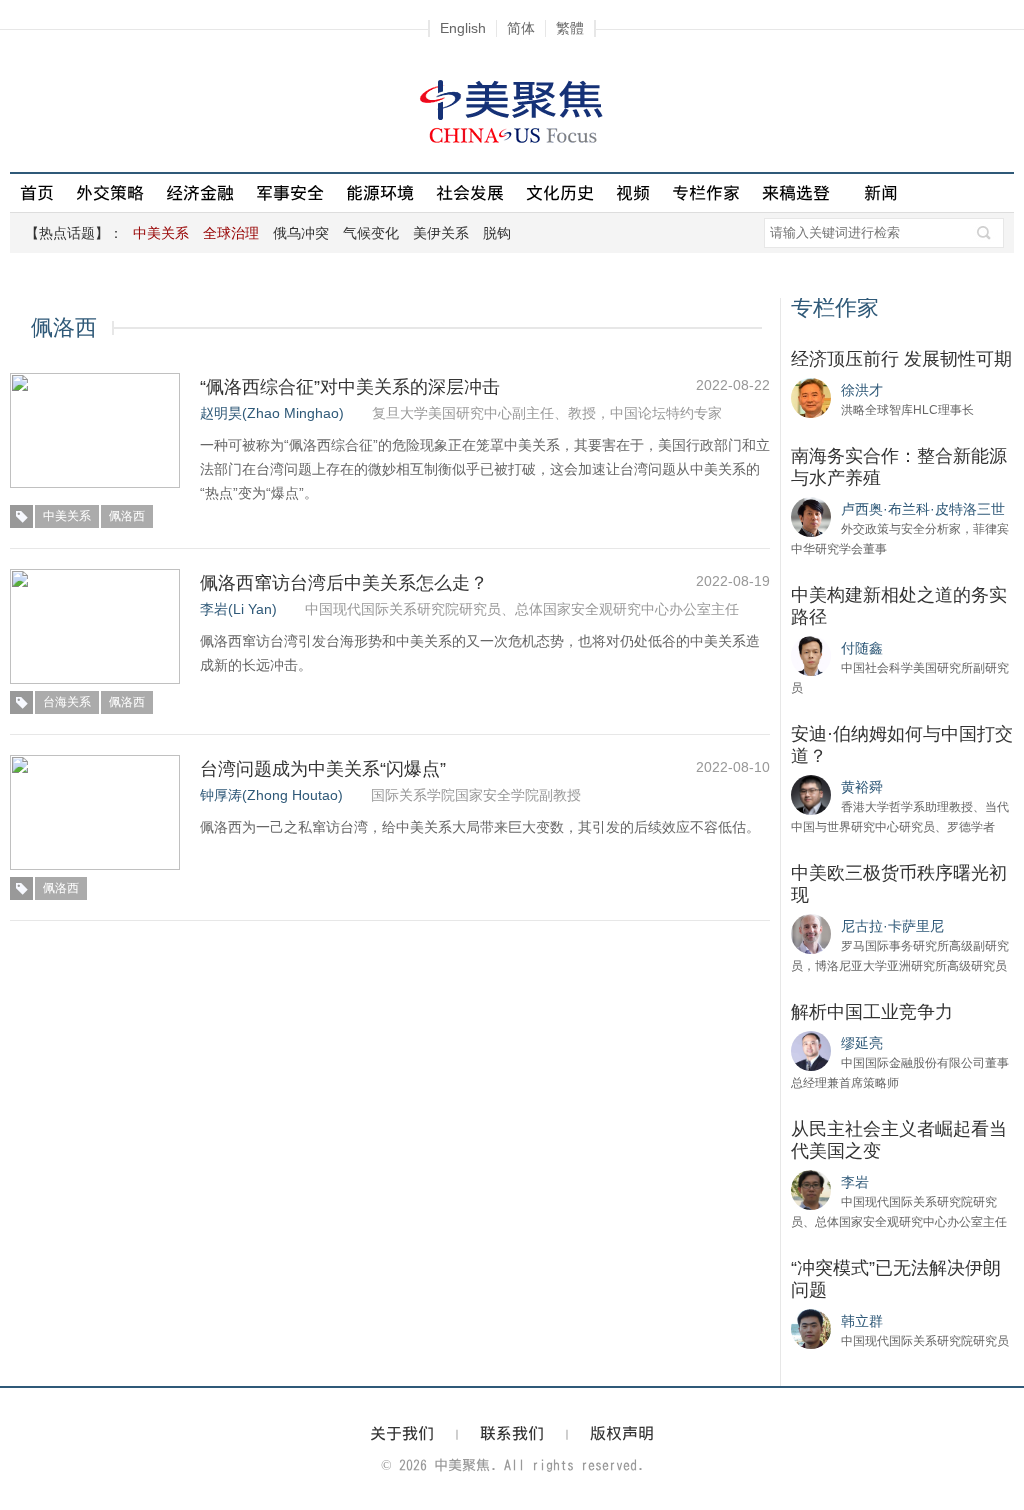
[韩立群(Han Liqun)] (811, 1328)
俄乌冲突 (301, 233)
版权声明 (622, 1433)
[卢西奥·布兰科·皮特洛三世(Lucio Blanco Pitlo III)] (811, 516)
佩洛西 (127, 516)
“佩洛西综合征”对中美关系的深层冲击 (350, 387)
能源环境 (380, 192)
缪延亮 (862, 1043)
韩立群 (862, 1321)
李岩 (855, 1182)
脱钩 (497, 233)
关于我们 (402, 1433)
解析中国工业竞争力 (872, 1012)
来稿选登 (796, 192)
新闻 (881, 192)
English (463, 28)
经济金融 (200, 192)
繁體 (570, 28)
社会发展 (470, 192)
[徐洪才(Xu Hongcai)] (811, 397)
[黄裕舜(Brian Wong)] (811, 794)
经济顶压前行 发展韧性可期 (901, 359)
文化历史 (560, 192)
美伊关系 (441, 233)
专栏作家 (706, 192)
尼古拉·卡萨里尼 (892, 926)
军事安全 (290, 192)
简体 (521, 28)
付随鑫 (862, 648)
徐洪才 (862, 390)
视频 (633, 192)
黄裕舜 (862, 787)
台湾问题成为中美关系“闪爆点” (323, 769)
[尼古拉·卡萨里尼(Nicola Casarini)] (811, 933)
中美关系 (67, 516)
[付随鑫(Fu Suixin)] (811, 655)
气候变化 (371, 233)
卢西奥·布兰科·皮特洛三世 (923, 509)
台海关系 (67, 702)
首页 (37, 192)
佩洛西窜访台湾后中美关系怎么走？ (344, 583)
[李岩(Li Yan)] (811, 1189)
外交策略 (110, 192)
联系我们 (512, 1433)
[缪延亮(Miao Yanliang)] (811, 1050)
